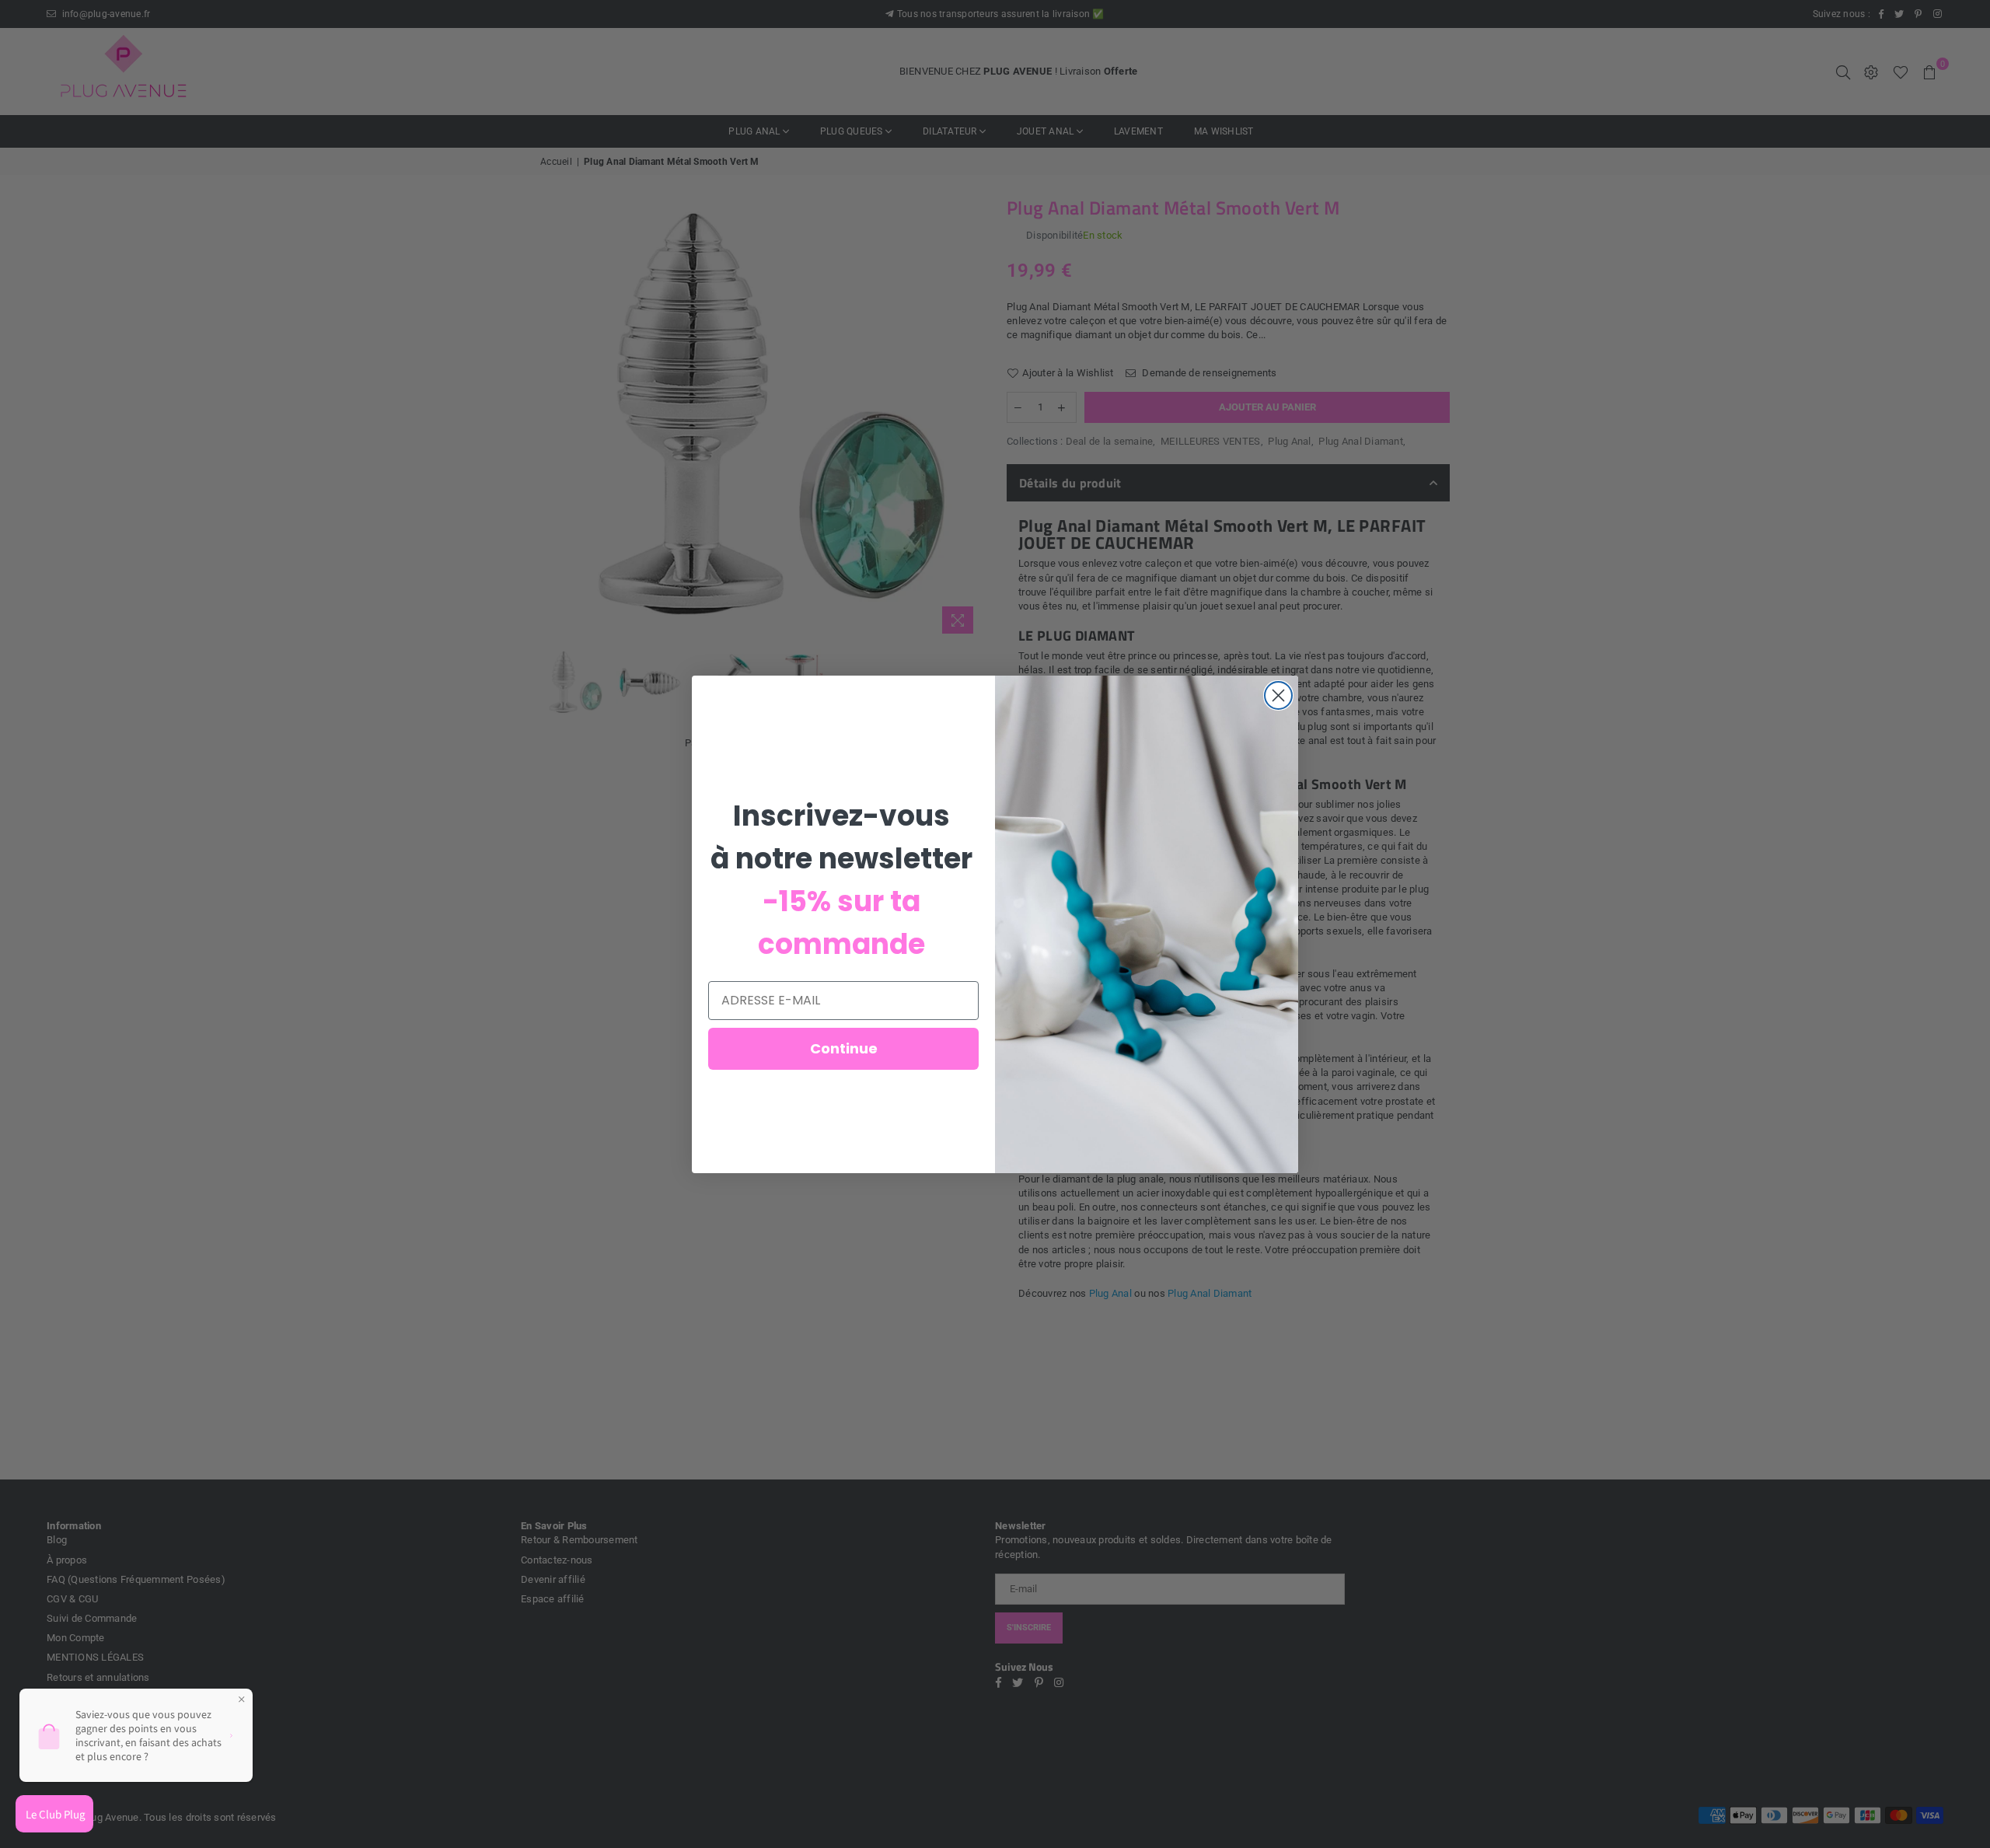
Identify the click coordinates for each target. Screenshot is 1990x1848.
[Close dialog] (1278, 695)
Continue (844, 1048)
